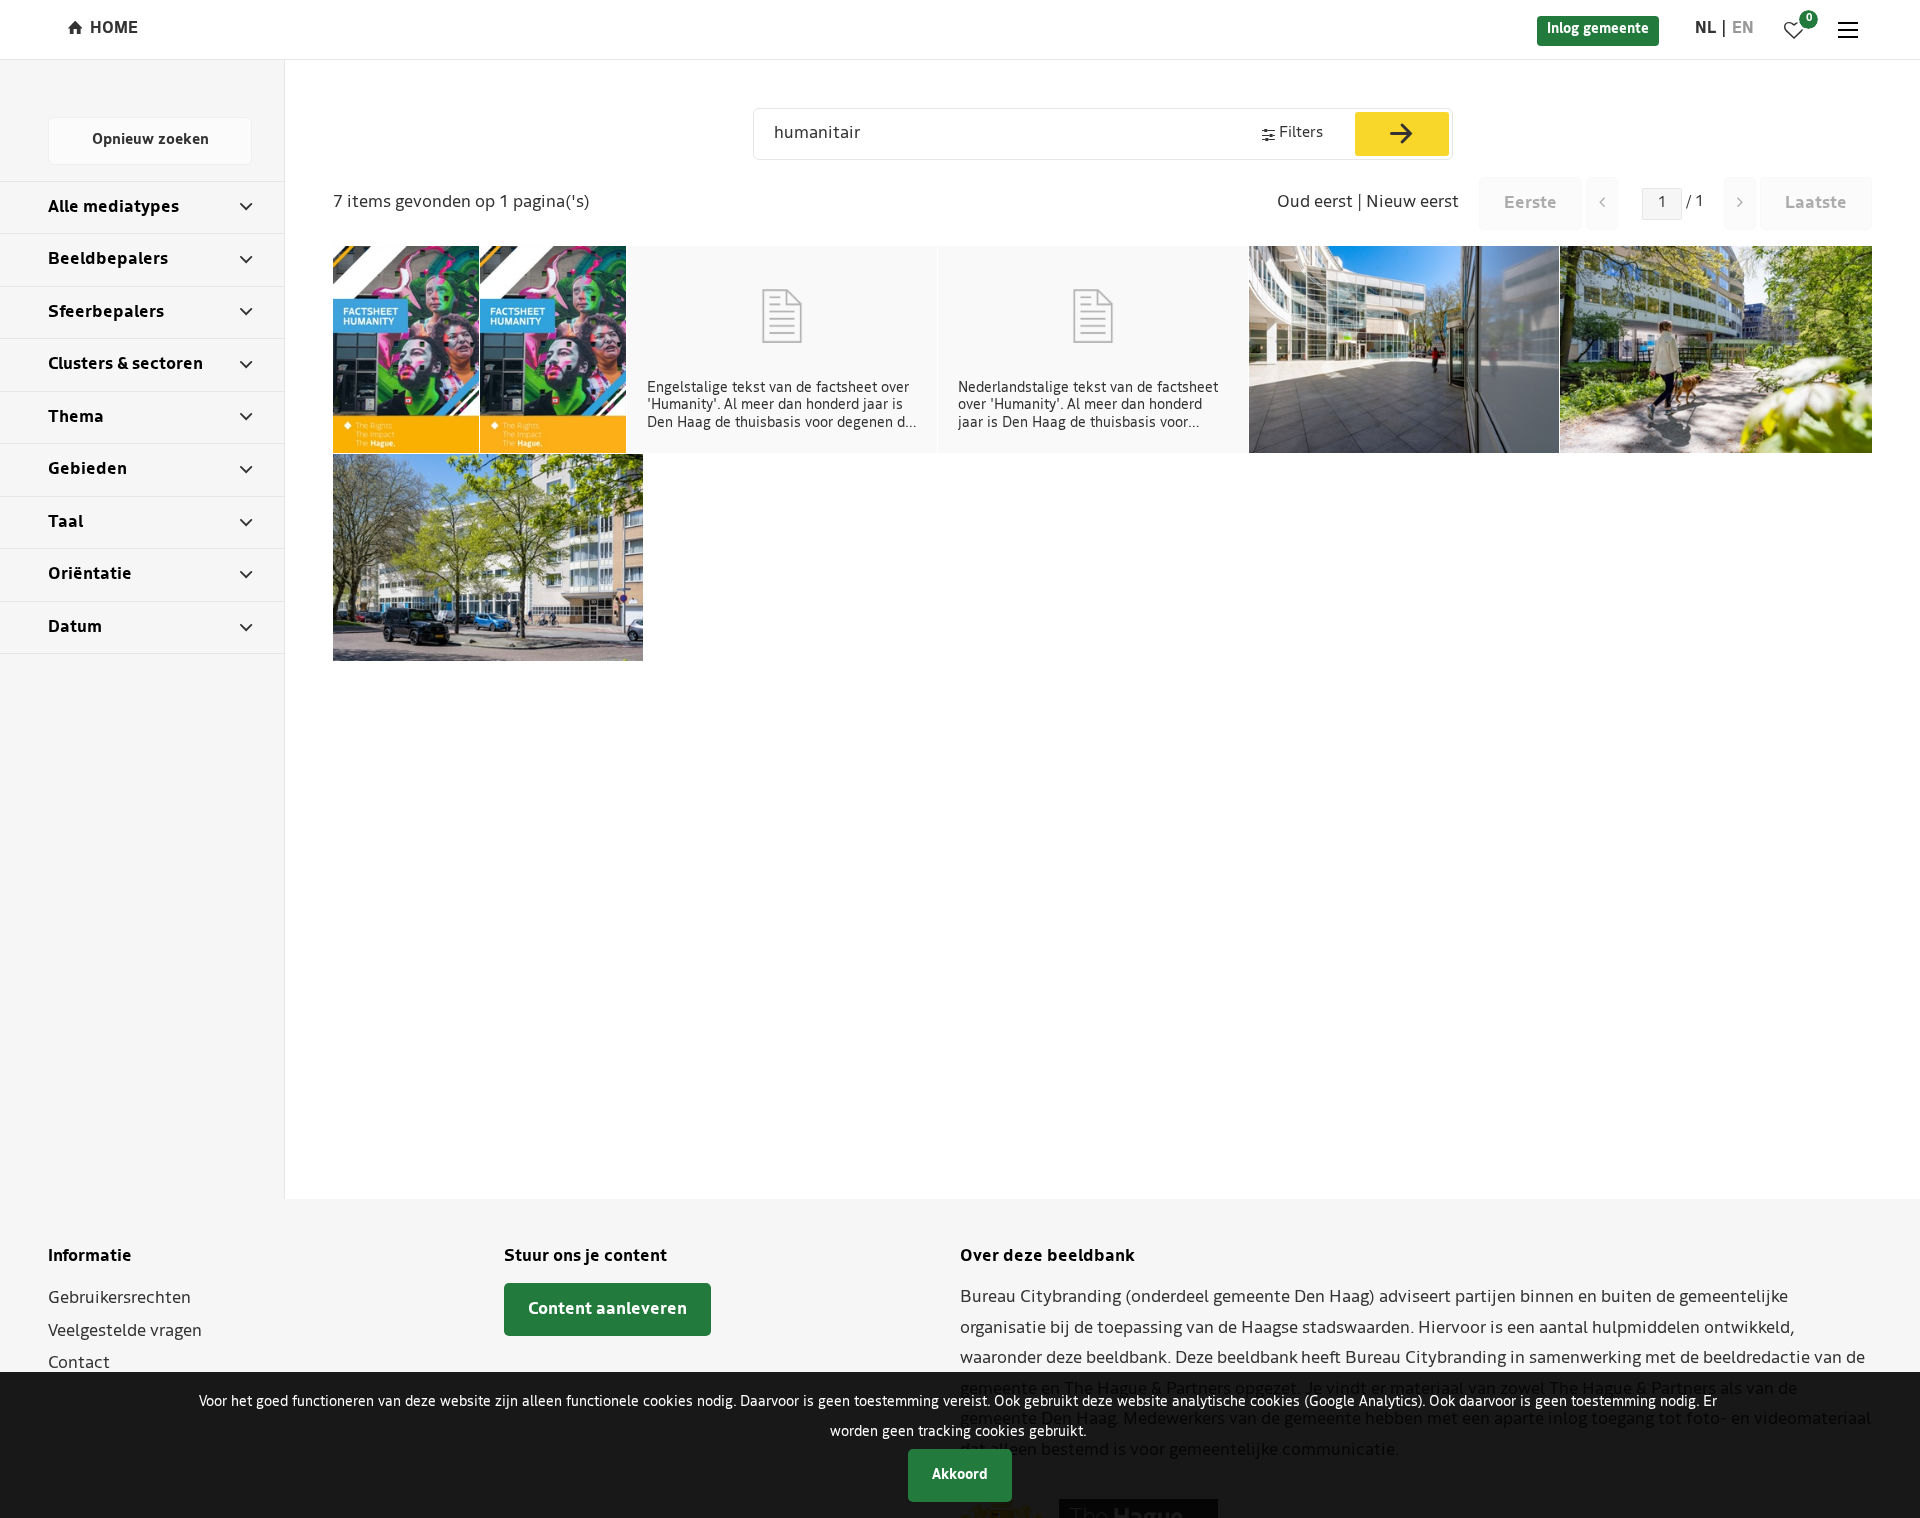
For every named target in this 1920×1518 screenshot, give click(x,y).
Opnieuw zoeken (150, 140)
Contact (79, 1363)
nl (1705, 29)
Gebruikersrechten (119, 1298)
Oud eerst (1315, 202)
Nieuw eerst (1412, 202)
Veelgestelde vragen (125, 1331)
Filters (1301, 133)
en (1743, 29)
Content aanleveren (607, 1309)
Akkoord (960, 1475)
